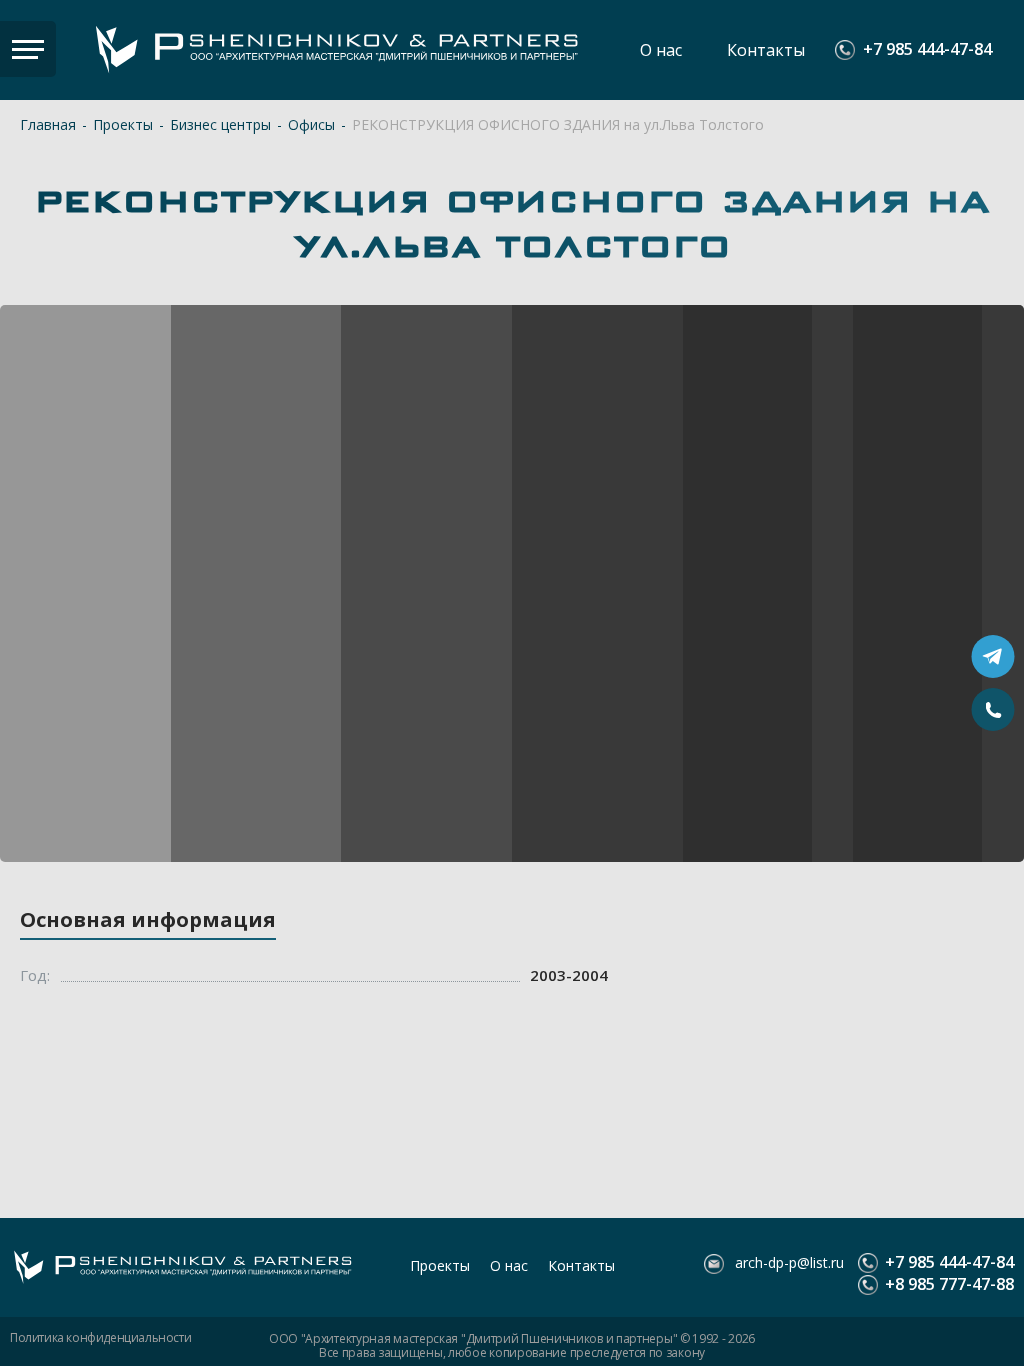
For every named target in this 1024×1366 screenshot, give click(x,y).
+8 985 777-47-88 (947, 1285)
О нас (661, 50)
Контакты (766, 50)
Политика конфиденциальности (100, 1338)
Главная (48, 125)
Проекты (123, 125)
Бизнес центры (220, 125)
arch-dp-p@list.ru (787, 1263)
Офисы (311, 125)
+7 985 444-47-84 (927, 50)
